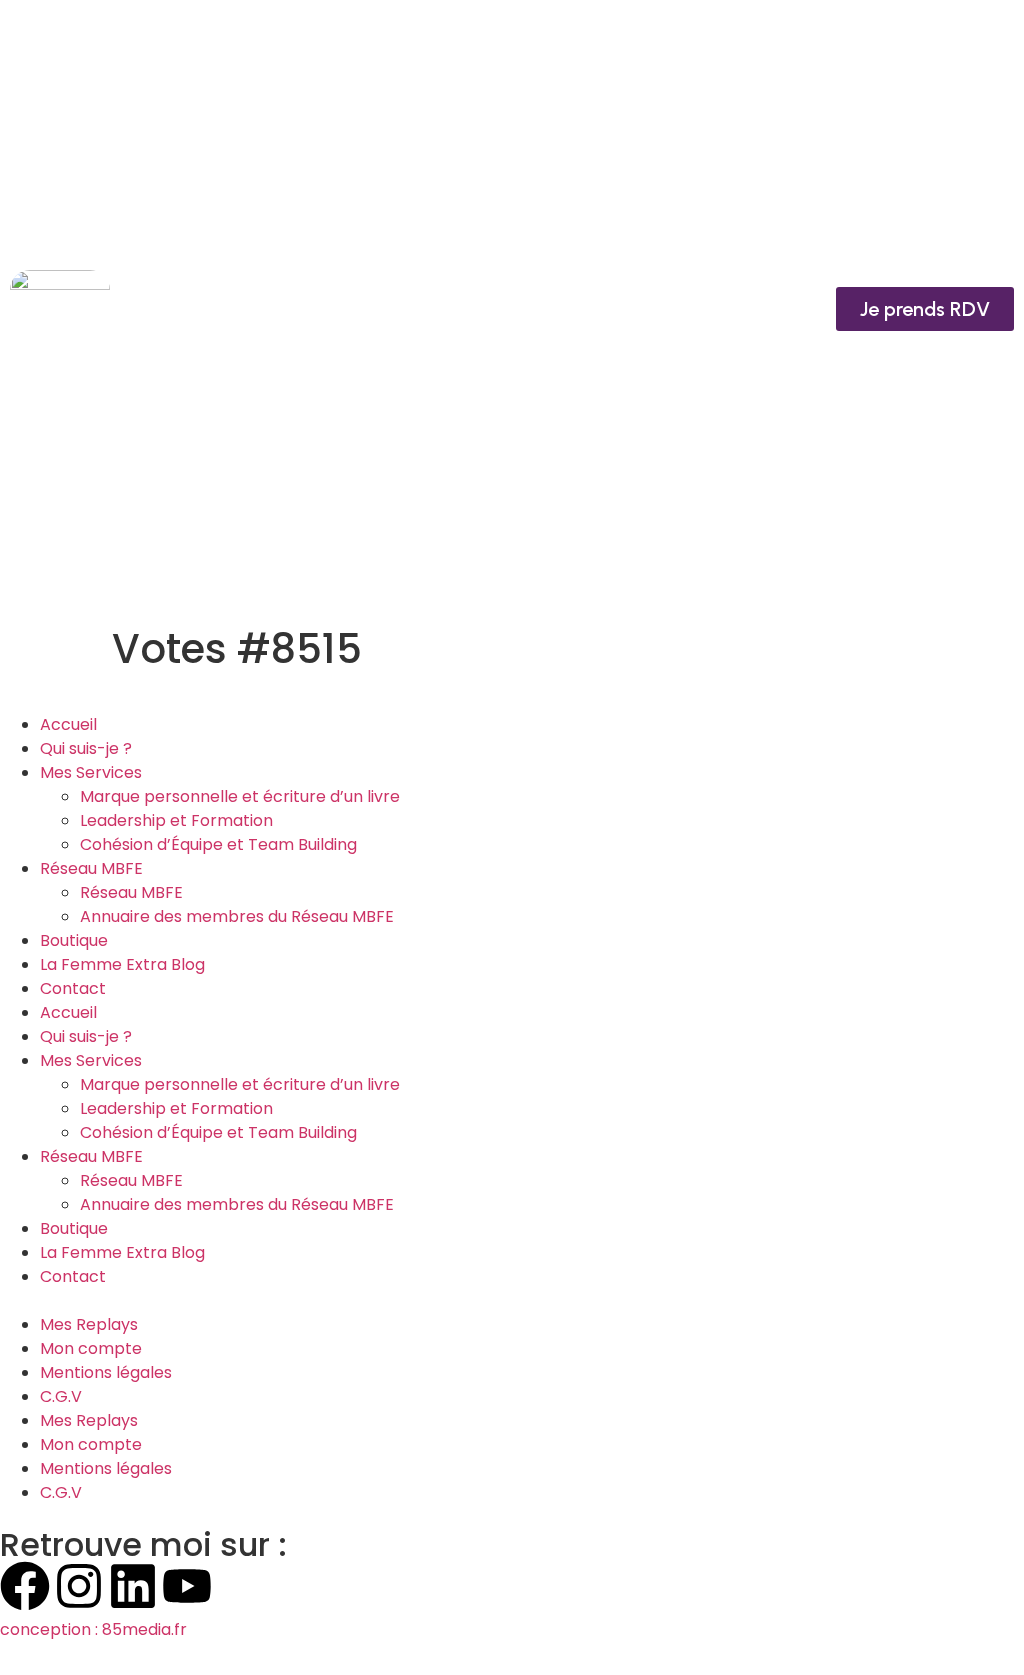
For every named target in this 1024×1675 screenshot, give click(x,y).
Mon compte (91, 1348)
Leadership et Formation (176, 820)
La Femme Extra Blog (122, 964)
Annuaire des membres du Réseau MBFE (237, 916)
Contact (73, 988)
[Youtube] (187, 1586)
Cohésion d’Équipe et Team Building (218, 844)
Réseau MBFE (91, 868)
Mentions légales (106, 1372)
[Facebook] (25, 1586)
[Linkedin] (133, 1586)
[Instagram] (79, 1586)
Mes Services (91, 772)
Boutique (74, 940)
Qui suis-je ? (86, 748)
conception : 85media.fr (93, 1629)
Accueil (68, 724)
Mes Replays (89, 1324)
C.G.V (61, 1396)
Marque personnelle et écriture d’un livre (240, 796)
